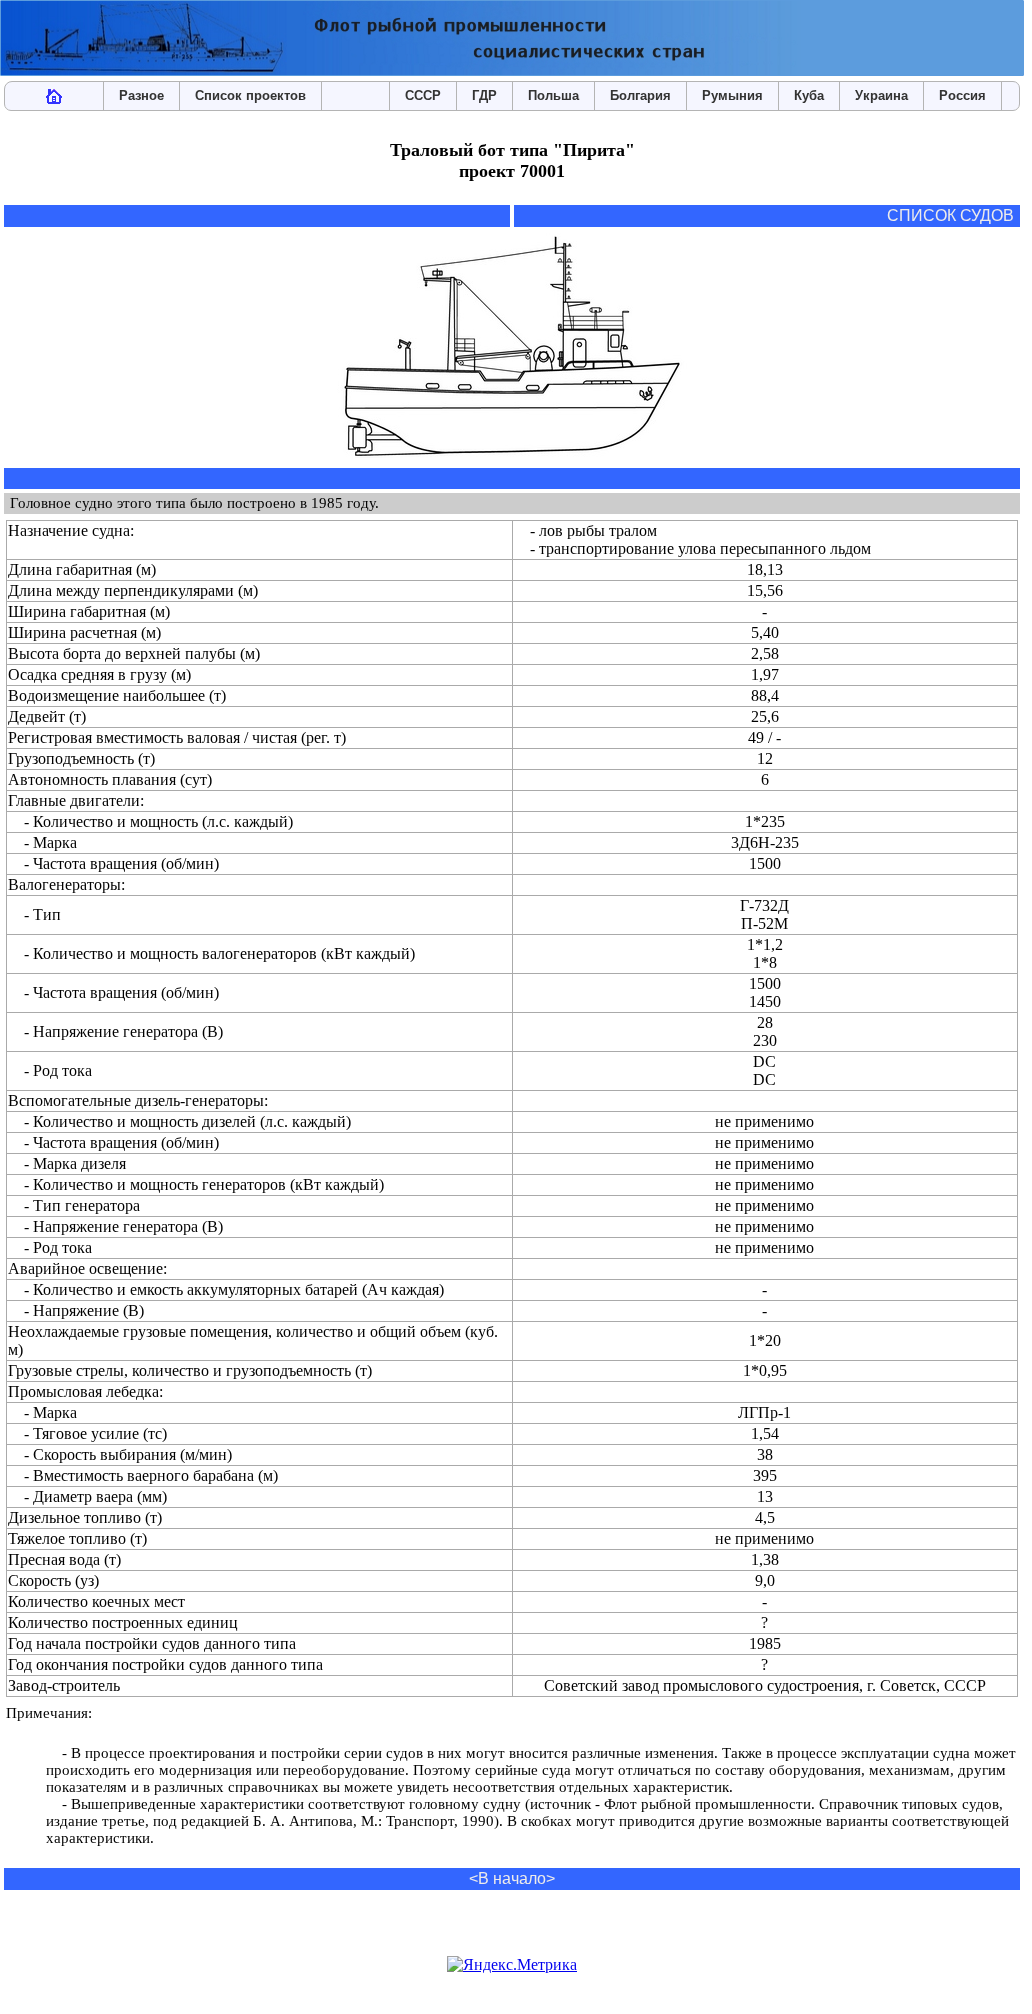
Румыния (732, 95)
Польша (553, 95)
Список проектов (250, 95)
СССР (423, 95)
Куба (809, 95)
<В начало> (512, 1878)
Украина (881, 95)
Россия (962, 95)
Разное (141, 95)
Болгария (640, 95)
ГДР (484, 95)
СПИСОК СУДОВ (950, 215)
